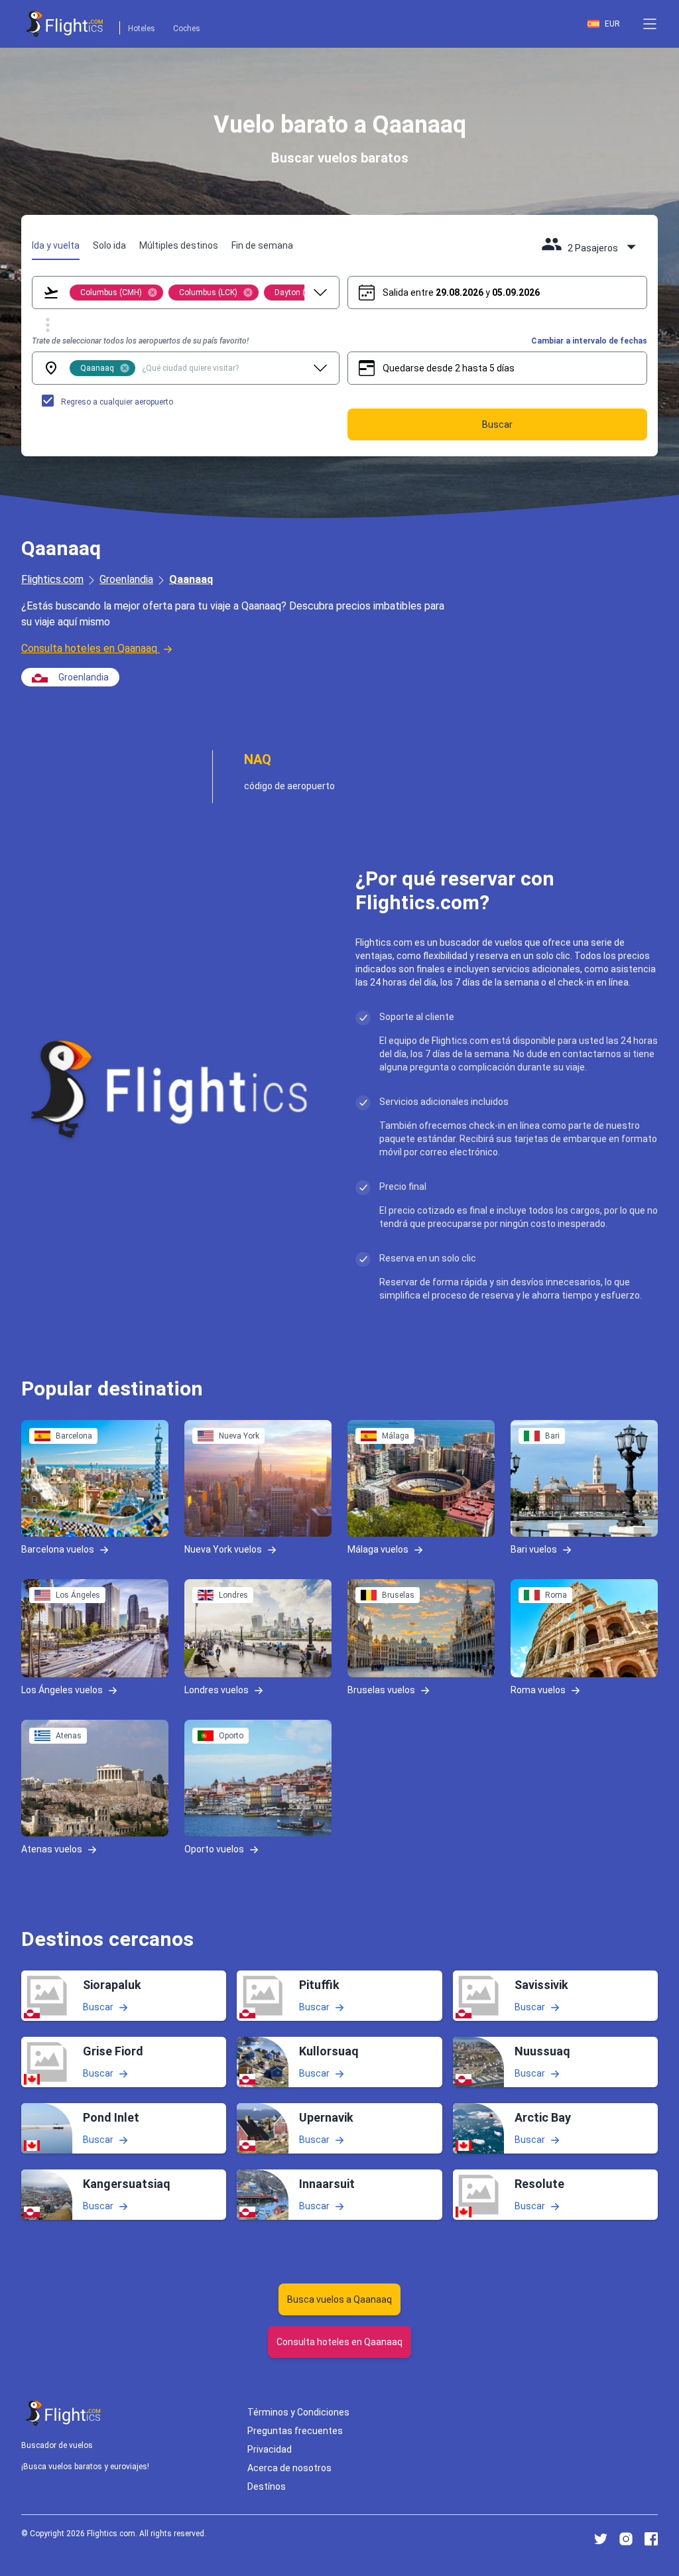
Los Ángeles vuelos (62, 1690)
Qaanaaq (191, 579)
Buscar (98, 2007)
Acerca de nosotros (289, 2468)
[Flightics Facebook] (651, 2539)
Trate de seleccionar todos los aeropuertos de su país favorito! (140, 341)
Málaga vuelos (378, 1549)
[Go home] (64, 2413)
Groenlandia (126, 579)
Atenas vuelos (52, 1849)
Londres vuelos (216, 1690)
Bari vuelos (534, 1549)
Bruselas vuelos (381, 1690)
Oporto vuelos (214, 1849)
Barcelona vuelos (58, 1549)
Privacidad (270, 2449)
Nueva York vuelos (223, 1549)
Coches (187, 29)
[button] (650, 24)
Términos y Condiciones (298, 2412)
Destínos (267, 2486)
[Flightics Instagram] (626, 2539)
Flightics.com (52, 579)
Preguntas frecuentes (295, 2431)
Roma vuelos (538, 1690)
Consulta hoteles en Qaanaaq (89, 648)
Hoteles (142, 29)
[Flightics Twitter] (601, 2539)
